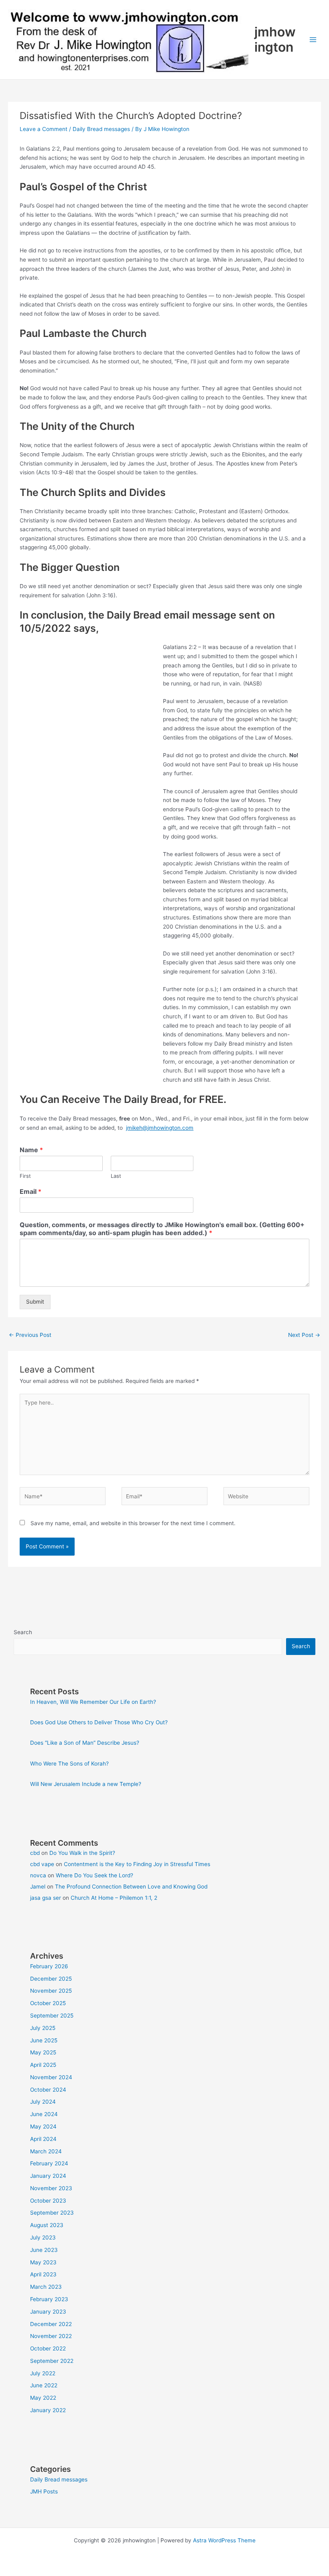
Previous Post (30, 1335)
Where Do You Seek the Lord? (94, 1875)
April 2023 (43, 2274)
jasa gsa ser (46, 1898)
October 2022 (48, 2348)
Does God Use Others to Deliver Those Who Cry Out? (99, 1722)
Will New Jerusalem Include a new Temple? (86, 1784)
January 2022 (48, 2410)
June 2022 (44, 2385)
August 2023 (47, 2225)
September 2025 (52, 2016)
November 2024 (51, 2077)
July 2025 (43, 2028)
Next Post (304, 1335)
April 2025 (43, 2065)
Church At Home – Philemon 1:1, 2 (114, 1898)
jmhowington (275, 39)
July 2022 (43, 2373)
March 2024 (46, 2151)
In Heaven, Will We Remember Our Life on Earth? (93, 1702)
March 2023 (46, 2287)
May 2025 (43, 2052)
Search (23, 1632)
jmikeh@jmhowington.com (160, 1128)
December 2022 (51, 2324)
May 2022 (43, 2398)
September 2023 (52, 2213)
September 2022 (52, 2361)
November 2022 (51, 2336)
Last (116, 1176)
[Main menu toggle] (313, 40)
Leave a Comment (44, 129)
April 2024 (43, 2139)
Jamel (38, 1887)
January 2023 (48, 2312)
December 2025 (51, 1979)
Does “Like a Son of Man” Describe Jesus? (85, 1743)
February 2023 (49, 2299)
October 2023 (48, 2201)
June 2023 (44, 2250)
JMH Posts (44, 2491)
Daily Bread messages (101, 129)
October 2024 (48, 2090)
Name (31, 1150)
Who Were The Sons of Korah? (69, 1764)
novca (38, 1875)
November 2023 (51, 2188)
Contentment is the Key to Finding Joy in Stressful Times (137, 1864)
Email (30, 1191)
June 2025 (44, 2040)
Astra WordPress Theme (224, 2540)
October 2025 (48, 2003)
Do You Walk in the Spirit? (82, 1853)
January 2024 (48, 2176)
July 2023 (43, 2237)
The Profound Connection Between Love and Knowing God (131, 1887)
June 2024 (44, 2114)
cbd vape (42, 1864)
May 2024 (43, 2127)
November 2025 (51, 1991)
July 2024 (43, 2102)
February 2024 (49, 2163)
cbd (35, 1853)
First (25, 1176)
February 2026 (49, 1966)
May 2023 (43, 2262)
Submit (35, 1302)
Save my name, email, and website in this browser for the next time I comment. (133, 1523)
